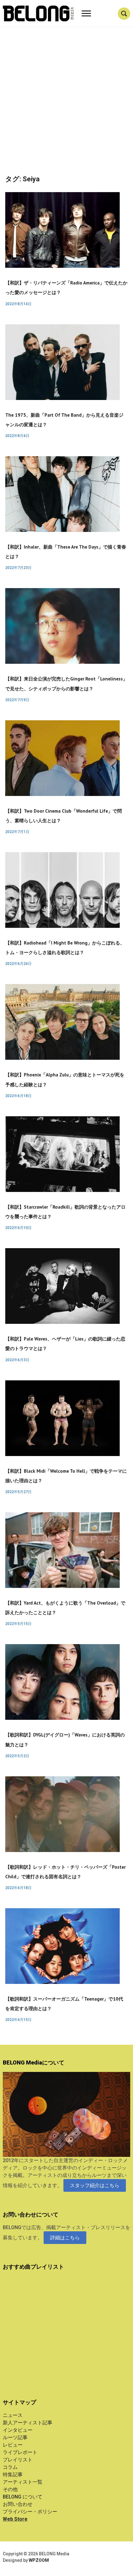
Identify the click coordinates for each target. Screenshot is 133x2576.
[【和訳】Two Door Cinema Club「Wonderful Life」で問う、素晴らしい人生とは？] (62, 758)
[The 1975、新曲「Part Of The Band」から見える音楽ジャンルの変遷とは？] (62, 362)
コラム (10, 2467)
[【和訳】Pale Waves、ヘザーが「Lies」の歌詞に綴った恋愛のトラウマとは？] (62, 1286)
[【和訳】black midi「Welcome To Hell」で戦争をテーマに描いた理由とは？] (62, 1418)
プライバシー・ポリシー (30, 2512)
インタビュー (18, 2430)
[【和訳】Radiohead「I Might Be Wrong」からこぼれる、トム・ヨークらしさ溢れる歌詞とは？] (62, 890)
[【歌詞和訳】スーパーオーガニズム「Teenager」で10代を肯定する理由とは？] (62, 1946)
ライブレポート (20, 2452)
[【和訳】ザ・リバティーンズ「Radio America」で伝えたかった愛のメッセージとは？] (62, 230)
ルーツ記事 (15, 2437)
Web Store (15, 2519)
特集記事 (13, 2475)
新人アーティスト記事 (28, 2423)
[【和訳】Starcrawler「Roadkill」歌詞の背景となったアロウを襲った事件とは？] (62, 1154)
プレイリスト (18, 2460)
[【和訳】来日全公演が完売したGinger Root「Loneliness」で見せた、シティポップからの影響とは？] (62, 626)
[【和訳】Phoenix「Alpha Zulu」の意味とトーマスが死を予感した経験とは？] (62, 1022)
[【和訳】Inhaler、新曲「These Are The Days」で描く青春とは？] (62, 494)
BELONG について (23, 2497)
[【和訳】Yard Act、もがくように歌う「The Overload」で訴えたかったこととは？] (62, 1550)
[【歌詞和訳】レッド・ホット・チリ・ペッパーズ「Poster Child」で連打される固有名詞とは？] (62, 1814)
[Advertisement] (66, 106)
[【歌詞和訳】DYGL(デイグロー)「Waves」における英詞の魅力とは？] (62, 1682)
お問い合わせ (18, 2504)
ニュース (13, 2415)
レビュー (13, 2445)
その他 (10, 2489)
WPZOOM (39, 2560)
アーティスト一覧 (23, 2482)
